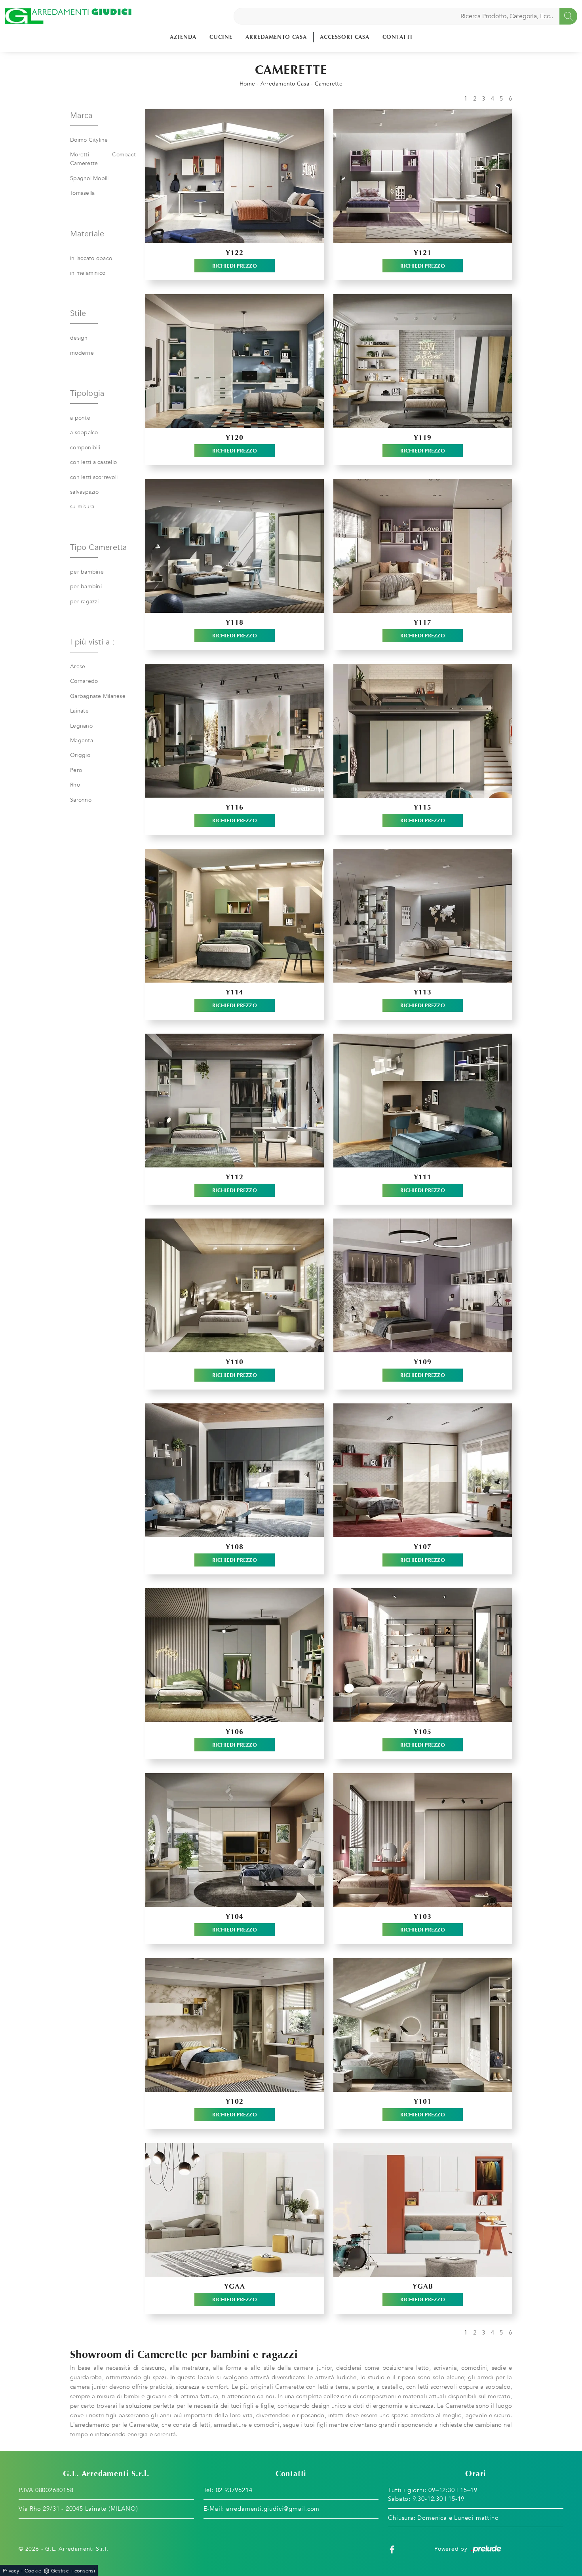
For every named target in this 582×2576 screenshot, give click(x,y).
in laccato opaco (91, 258)
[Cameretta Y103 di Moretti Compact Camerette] (423, 1840)
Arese (78, 666)
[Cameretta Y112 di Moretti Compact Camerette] (235, 1101)
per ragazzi (84, 602)
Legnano (81, 726)
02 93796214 (234, 2490)
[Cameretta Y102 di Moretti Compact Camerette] (235, 2025)
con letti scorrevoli (94, 477)
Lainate (79, 711)
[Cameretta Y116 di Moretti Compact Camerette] (235, 731)
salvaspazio (84, 492)
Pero (76, 770)
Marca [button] (81, 115)
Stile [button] (78, 313)
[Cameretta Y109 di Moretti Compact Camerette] (423, 1285)
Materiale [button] (87, 234)
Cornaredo (84, 681)
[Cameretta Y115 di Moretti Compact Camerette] (423, 731)
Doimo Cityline (89, 140)
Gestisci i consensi (73, 2571)
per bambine (87, 572)
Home (247, 84)
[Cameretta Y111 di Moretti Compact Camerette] (423, 1101)
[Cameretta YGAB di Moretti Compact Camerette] (423, 2210)
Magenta (82, 740)
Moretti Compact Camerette (103, 159)
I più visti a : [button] (92, 642)
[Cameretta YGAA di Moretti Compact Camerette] (235, 2210)
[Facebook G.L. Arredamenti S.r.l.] (392, 2549)
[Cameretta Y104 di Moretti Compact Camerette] (235, 1840)
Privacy (11, 2571)
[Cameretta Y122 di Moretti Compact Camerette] (235, 176)
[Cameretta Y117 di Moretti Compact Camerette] (423, 546)
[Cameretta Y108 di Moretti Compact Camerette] (235, 1470)
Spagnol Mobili (89, 178)
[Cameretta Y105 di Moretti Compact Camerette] (423, 1655)
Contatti (398, 37)
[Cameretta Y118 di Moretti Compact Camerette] (235, 546)
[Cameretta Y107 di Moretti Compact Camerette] (423, 1470)
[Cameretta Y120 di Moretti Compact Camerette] (235, 361)
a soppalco (84, 433)
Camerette (329, 84)
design (79, 338)
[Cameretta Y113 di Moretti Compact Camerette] (423, 916)
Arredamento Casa (276, 37)
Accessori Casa (345, 37)
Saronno (81, 800)
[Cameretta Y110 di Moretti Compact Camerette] (235, 1285)
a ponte (80, 418)
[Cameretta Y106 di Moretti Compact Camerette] (235, 1655)
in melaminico (88, 273)
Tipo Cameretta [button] (99, 547)
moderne (82, 353)
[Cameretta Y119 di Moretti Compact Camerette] (423, 361)
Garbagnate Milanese (98, 696)
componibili (85, 448)
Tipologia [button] (87, 393)
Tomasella (82, 193)
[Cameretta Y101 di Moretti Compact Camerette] (423, 2025)
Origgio (80, 755)
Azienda (183, 37)
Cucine (221, 37)
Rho (75, 785)
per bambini (86, 586)
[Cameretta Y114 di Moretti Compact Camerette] (235, 916)
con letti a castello (93, 462)
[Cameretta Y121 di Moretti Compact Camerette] (423, 176)
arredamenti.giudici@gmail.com (273, 2509)
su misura (82, 507)
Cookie (33, 2571)
